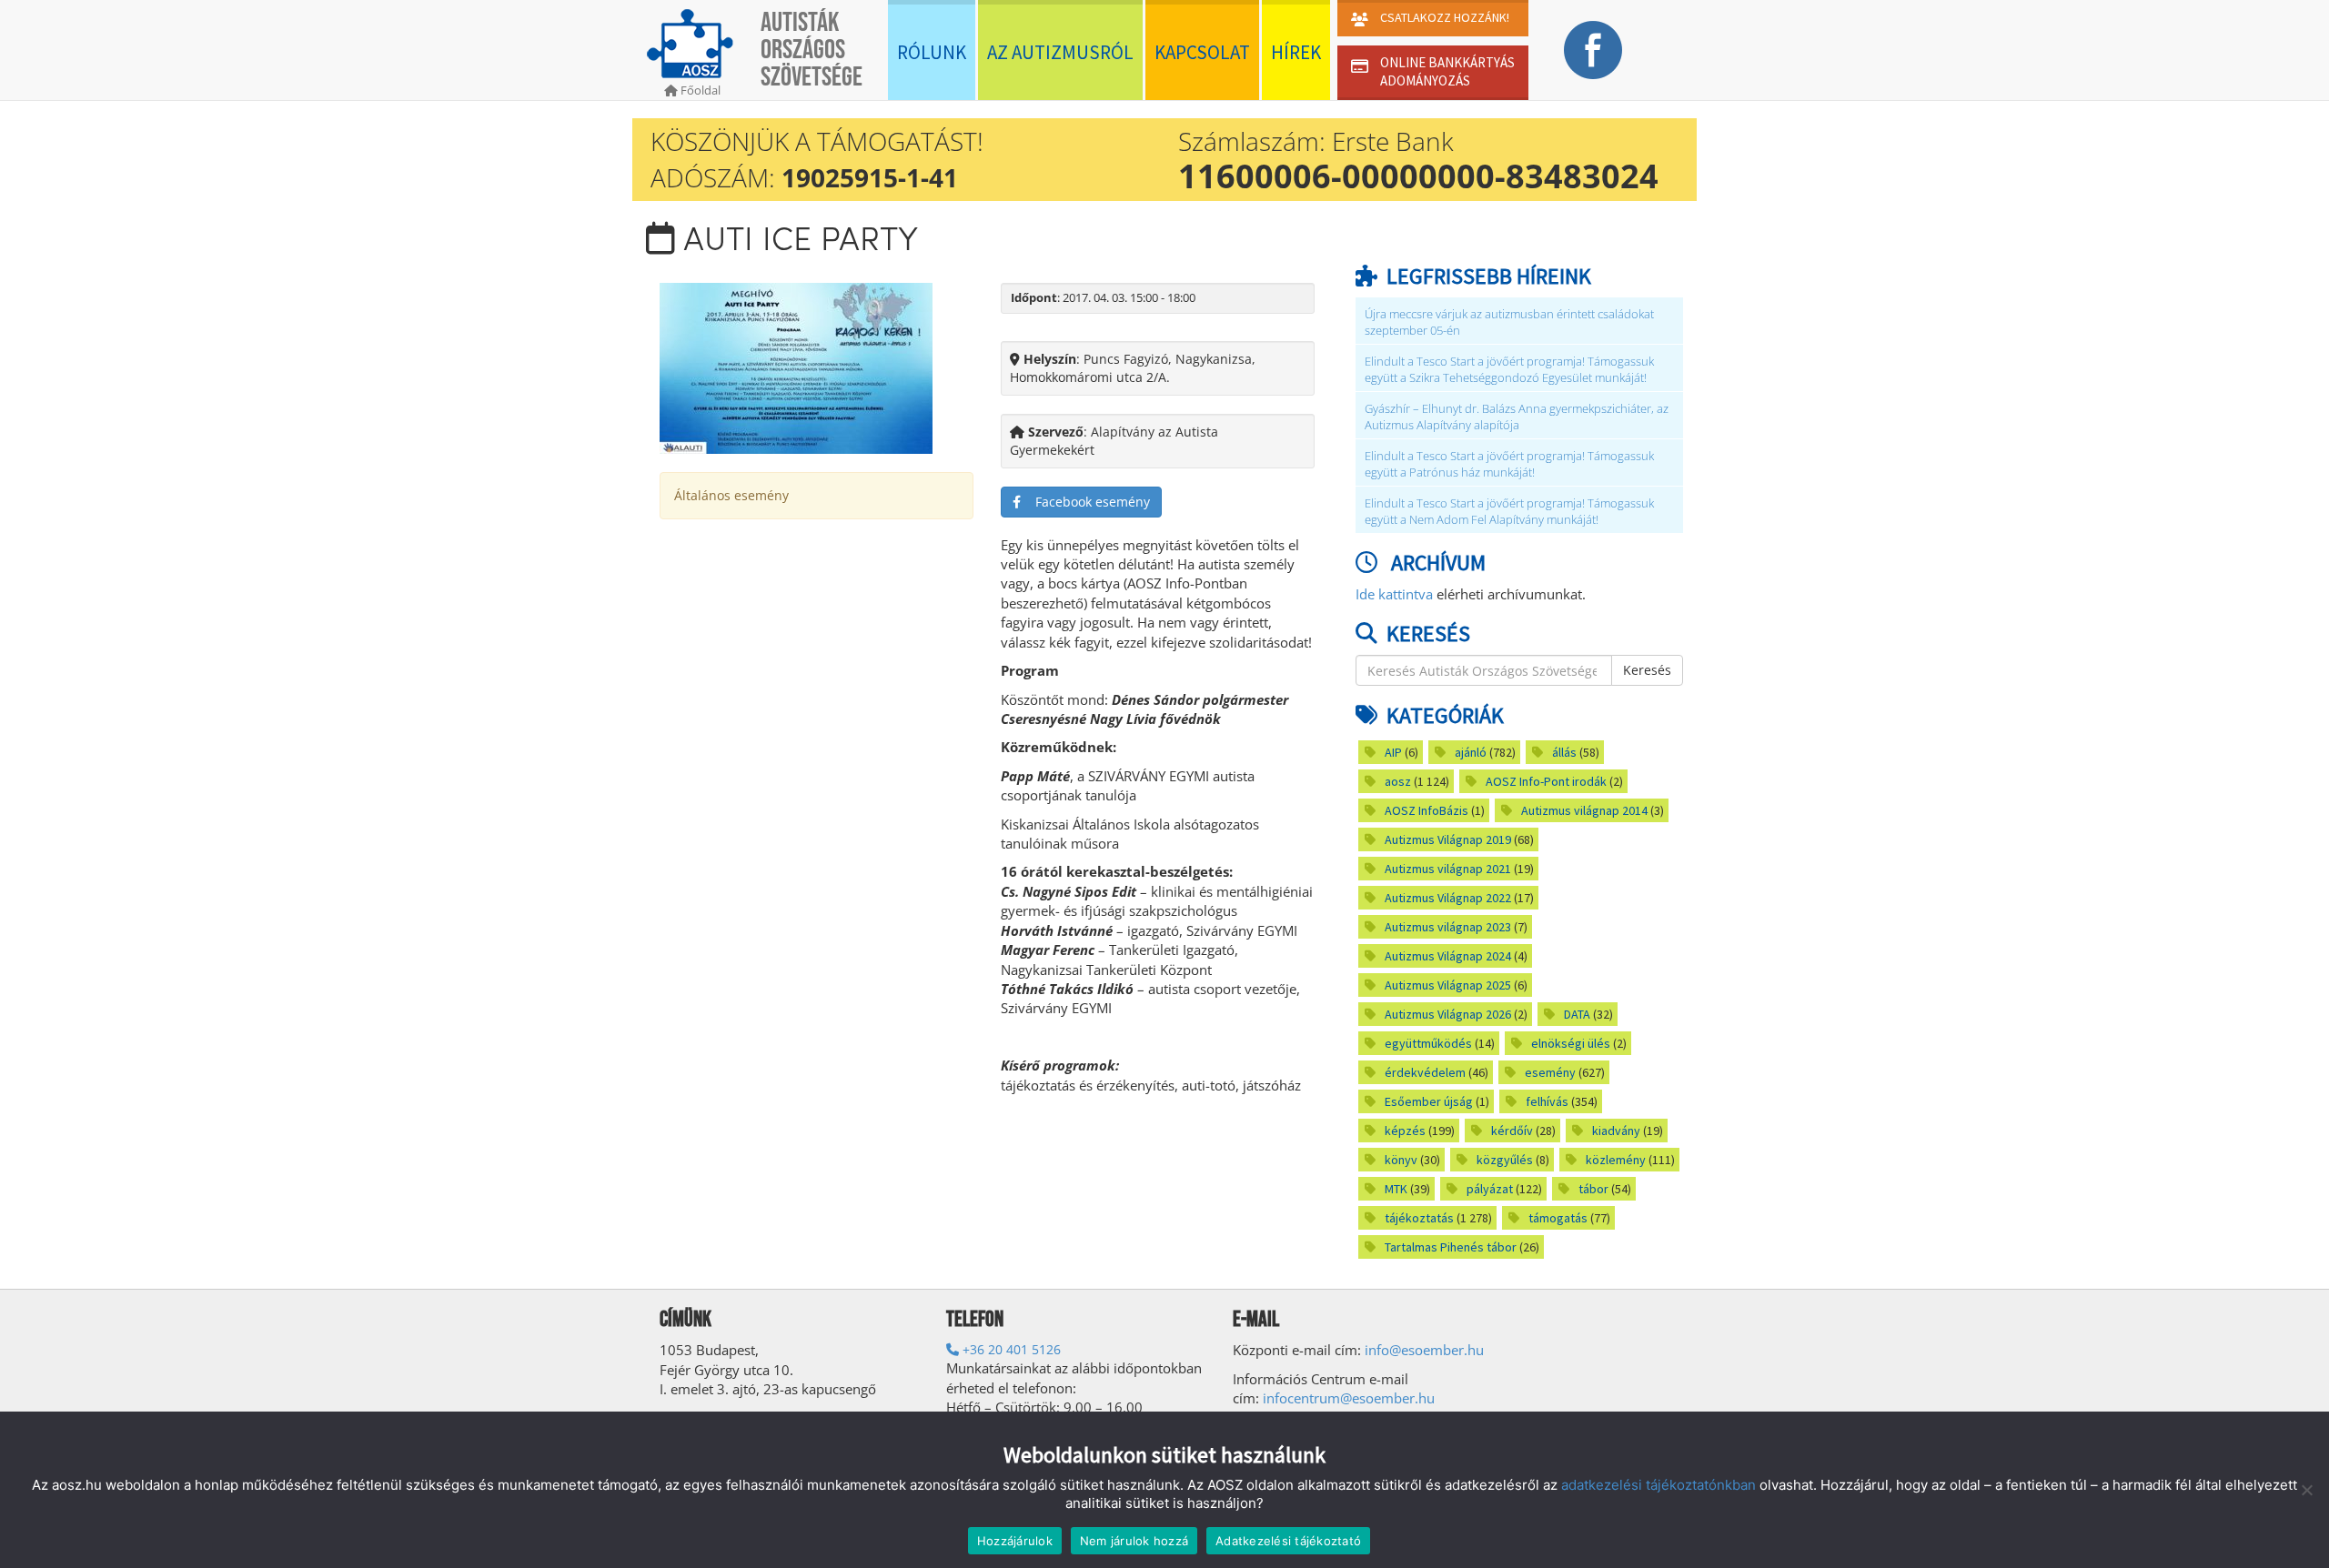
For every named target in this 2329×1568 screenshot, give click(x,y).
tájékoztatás (1419, 1218)
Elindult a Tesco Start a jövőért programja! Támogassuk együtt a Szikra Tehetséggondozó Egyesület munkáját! (1509, 370)
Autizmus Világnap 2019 (1448, 839)
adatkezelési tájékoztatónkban (1659, 1485)
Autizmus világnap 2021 (1448, 869)
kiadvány (1616, 1131)
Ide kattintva (1394, 594)
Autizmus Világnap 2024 (1448, 956)
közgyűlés (1505, 1160)
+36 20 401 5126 (1010, 1349)
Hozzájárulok (1015, 1541)
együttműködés (1428, 1043)
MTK (1396, 1189)
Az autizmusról (1060, 52)
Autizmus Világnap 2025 (1448, 985)
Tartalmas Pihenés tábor (1451, 1247)
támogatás (1558, 1218)
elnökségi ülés (1571, 1043)
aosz (1398, 781)
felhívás (1547, 1101)
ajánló (1471, 752)
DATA (1577, 1014)
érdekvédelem (1425, 1072)
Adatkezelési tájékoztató (1288, 1541)
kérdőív (1512, 1131)
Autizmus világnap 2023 (1448, 927)
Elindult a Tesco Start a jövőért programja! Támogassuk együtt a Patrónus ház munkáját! (1509, 464)
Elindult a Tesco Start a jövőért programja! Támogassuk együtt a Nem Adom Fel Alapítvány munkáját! (1509, 512)
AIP (1393, 752)
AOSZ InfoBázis (1427, 810)
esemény (1550, 1072)
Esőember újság (1429, 1101)
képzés (1405, 1131)
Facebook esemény (1085, 502)
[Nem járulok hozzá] (2306, 1490)
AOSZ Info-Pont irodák (1546, 781)
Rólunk (932, 52)
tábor (1593, 1189)
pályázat (1490, 1189)
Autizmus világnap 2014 (1584, 810)
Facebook (1593, 50)
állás (1564, 752)
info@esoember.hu (1424, 1350)
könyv (1401, 1160)
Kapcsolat (1202, 52)
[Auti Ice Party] (796, 366)
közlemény (1616, 1160)
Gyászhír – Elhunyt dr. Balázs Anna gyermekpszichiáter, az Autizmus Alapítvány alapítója (1517, 417)
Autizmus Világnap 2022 (1448, 898)
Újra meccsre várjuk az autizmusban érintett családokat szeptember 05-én (1509, 322)
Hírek (1296, 52)
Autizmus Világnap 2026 (1448, 1014)
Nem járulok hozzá (1134, 1541)
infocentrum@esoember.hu (1349, 1398)
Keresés (1647, 670)
